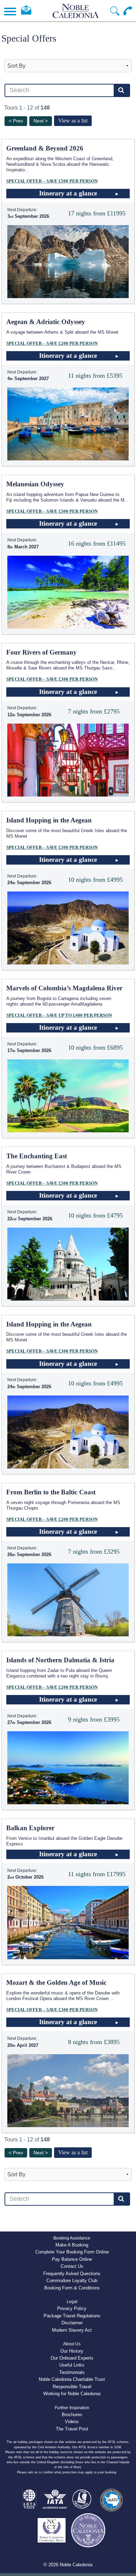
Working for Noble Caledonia (72, 2394)
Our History (72, 2351)
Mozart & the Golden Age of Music (56, 1982)
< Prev (16, 121)
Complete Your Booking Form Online (72, 2252)
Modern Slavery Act (72, 2330)
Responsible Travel (72, 2387)
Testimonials (72, 2372)
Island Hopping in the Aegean (49, 820)
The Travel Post (72, 2429)
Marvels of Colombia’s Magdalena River (64, 988)
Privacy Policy (72, 2308)
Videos (72, 2422)
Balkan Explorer (30, 1828)
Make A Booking (72, 2245)
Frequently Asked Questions (72, 2274)
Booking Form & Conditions (72, 2288)
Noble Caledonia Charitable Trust (72, 2379)
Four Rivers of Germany (41, 652)
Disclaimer (72, 2323)
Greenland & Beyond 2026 (45, 148)
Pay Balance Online (72, 2259)
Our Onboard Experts (72, 2358)
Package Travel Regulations (72, 2316)
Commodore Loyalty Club (72, 2281)
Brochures (72, 2415)
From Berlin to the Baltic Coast (51, 1492)
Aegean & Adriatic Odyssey (46, 322)
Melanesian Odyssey (35, 484)
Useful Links (72, 2365)
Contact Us (72, 2266)
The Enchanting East (37, 1156)
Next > (41, 121)
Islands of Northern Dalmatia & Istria (60, 1660)
